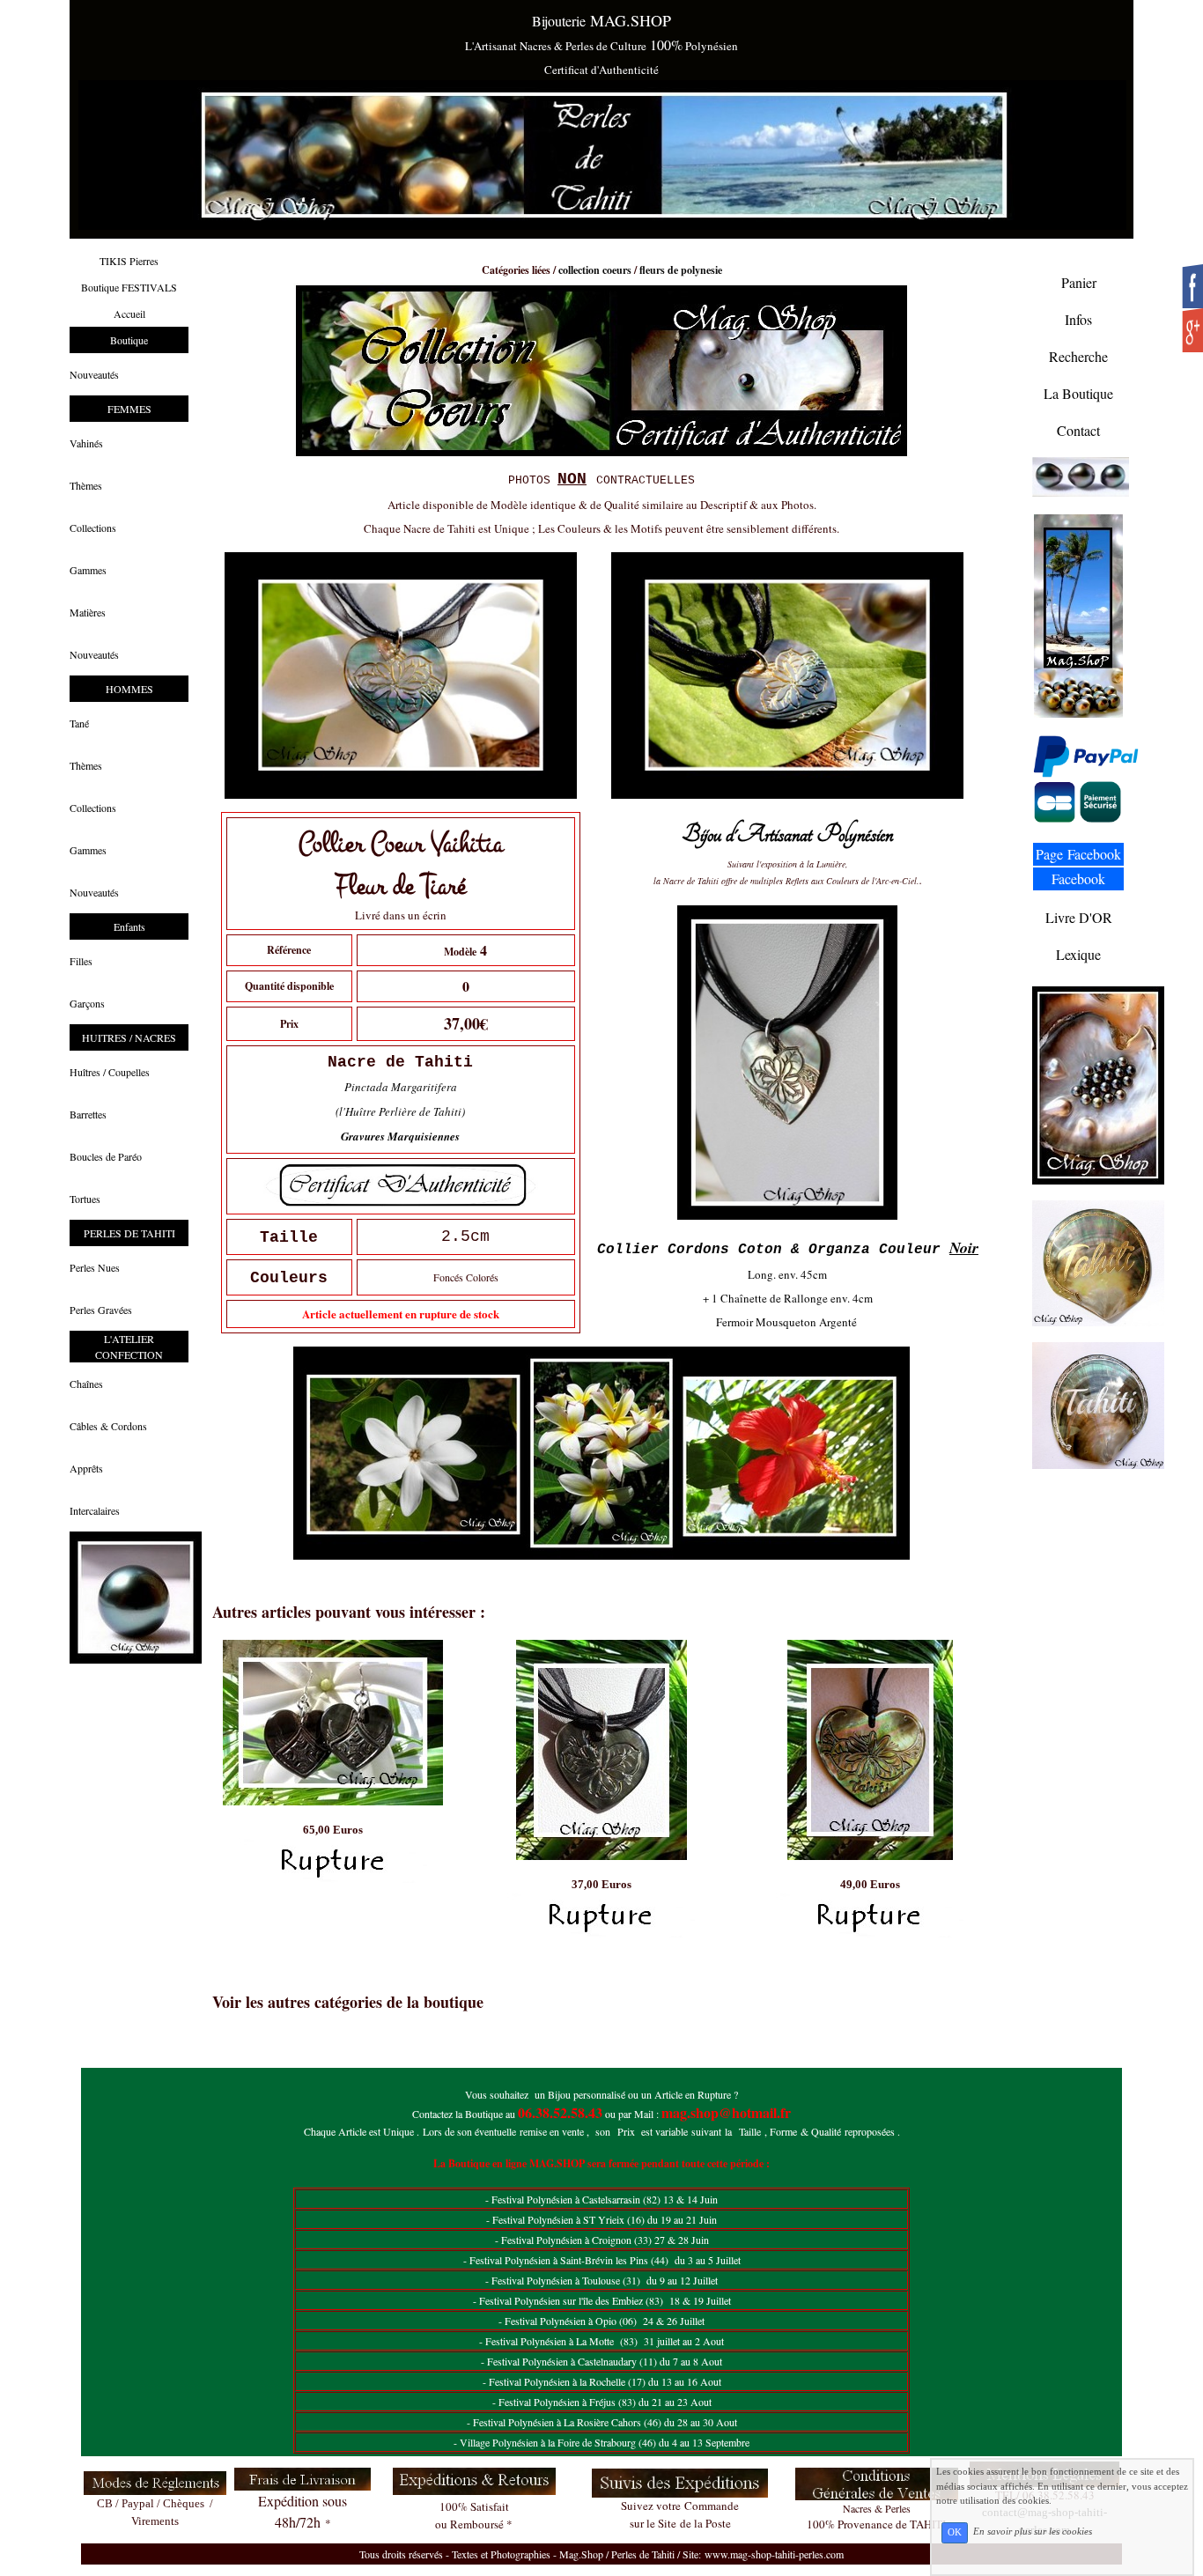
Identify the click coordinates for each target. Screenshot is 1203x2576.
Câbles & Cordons (108, 1426)
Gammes (88, 570)
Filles (81, 961)
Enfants (129, 926)
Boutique (129, 340)
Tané (79, 723)
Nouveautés (94, 374)
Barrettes (88, 1114)
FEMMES (129, 409)
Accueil (129, 314)
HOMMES (129, 689)
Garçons (87, 1003)
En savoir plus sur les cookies (1033, 2532)
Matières (88, 612)
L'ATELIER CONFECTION (129, 1347)
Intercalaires (95, 1510)
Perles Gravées (101, 1310)
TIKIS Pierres (129, 261)
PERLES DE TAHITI (129, 1233)
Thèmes (86, 485)
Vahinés (86, 443)
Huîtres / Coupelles (110, 1072)
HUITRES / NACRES (129, 1037)
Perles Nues (95, 1267)
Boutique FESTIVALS (129, 287)
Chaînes (86, 1384)
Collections (93, 528)
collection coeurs (595, 270)
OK (955, 2532)
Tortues (85, 1199)
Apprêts (86, 1468)
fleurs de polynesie (681, 270)
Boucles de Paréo (106, 1156)
